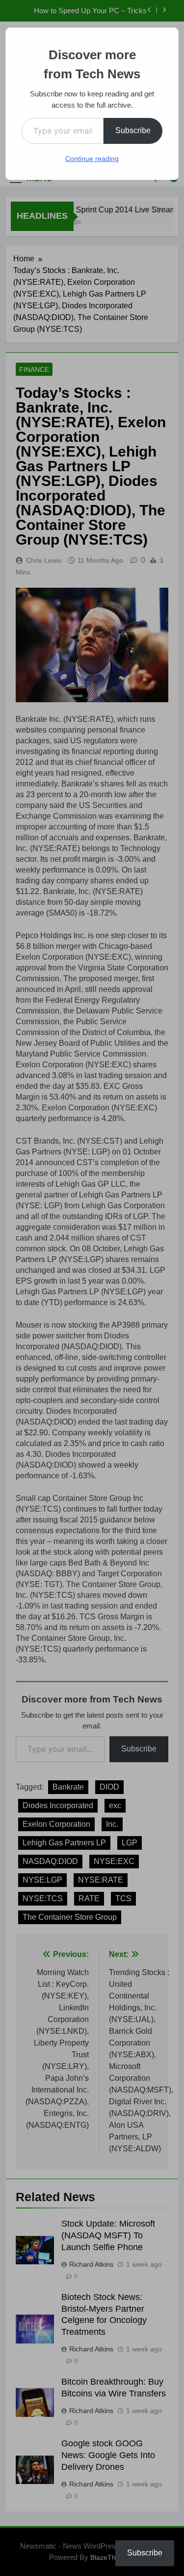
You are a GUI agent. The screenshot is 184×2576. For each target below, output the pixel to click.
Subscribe (133, 130)
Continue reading (92, 159)
